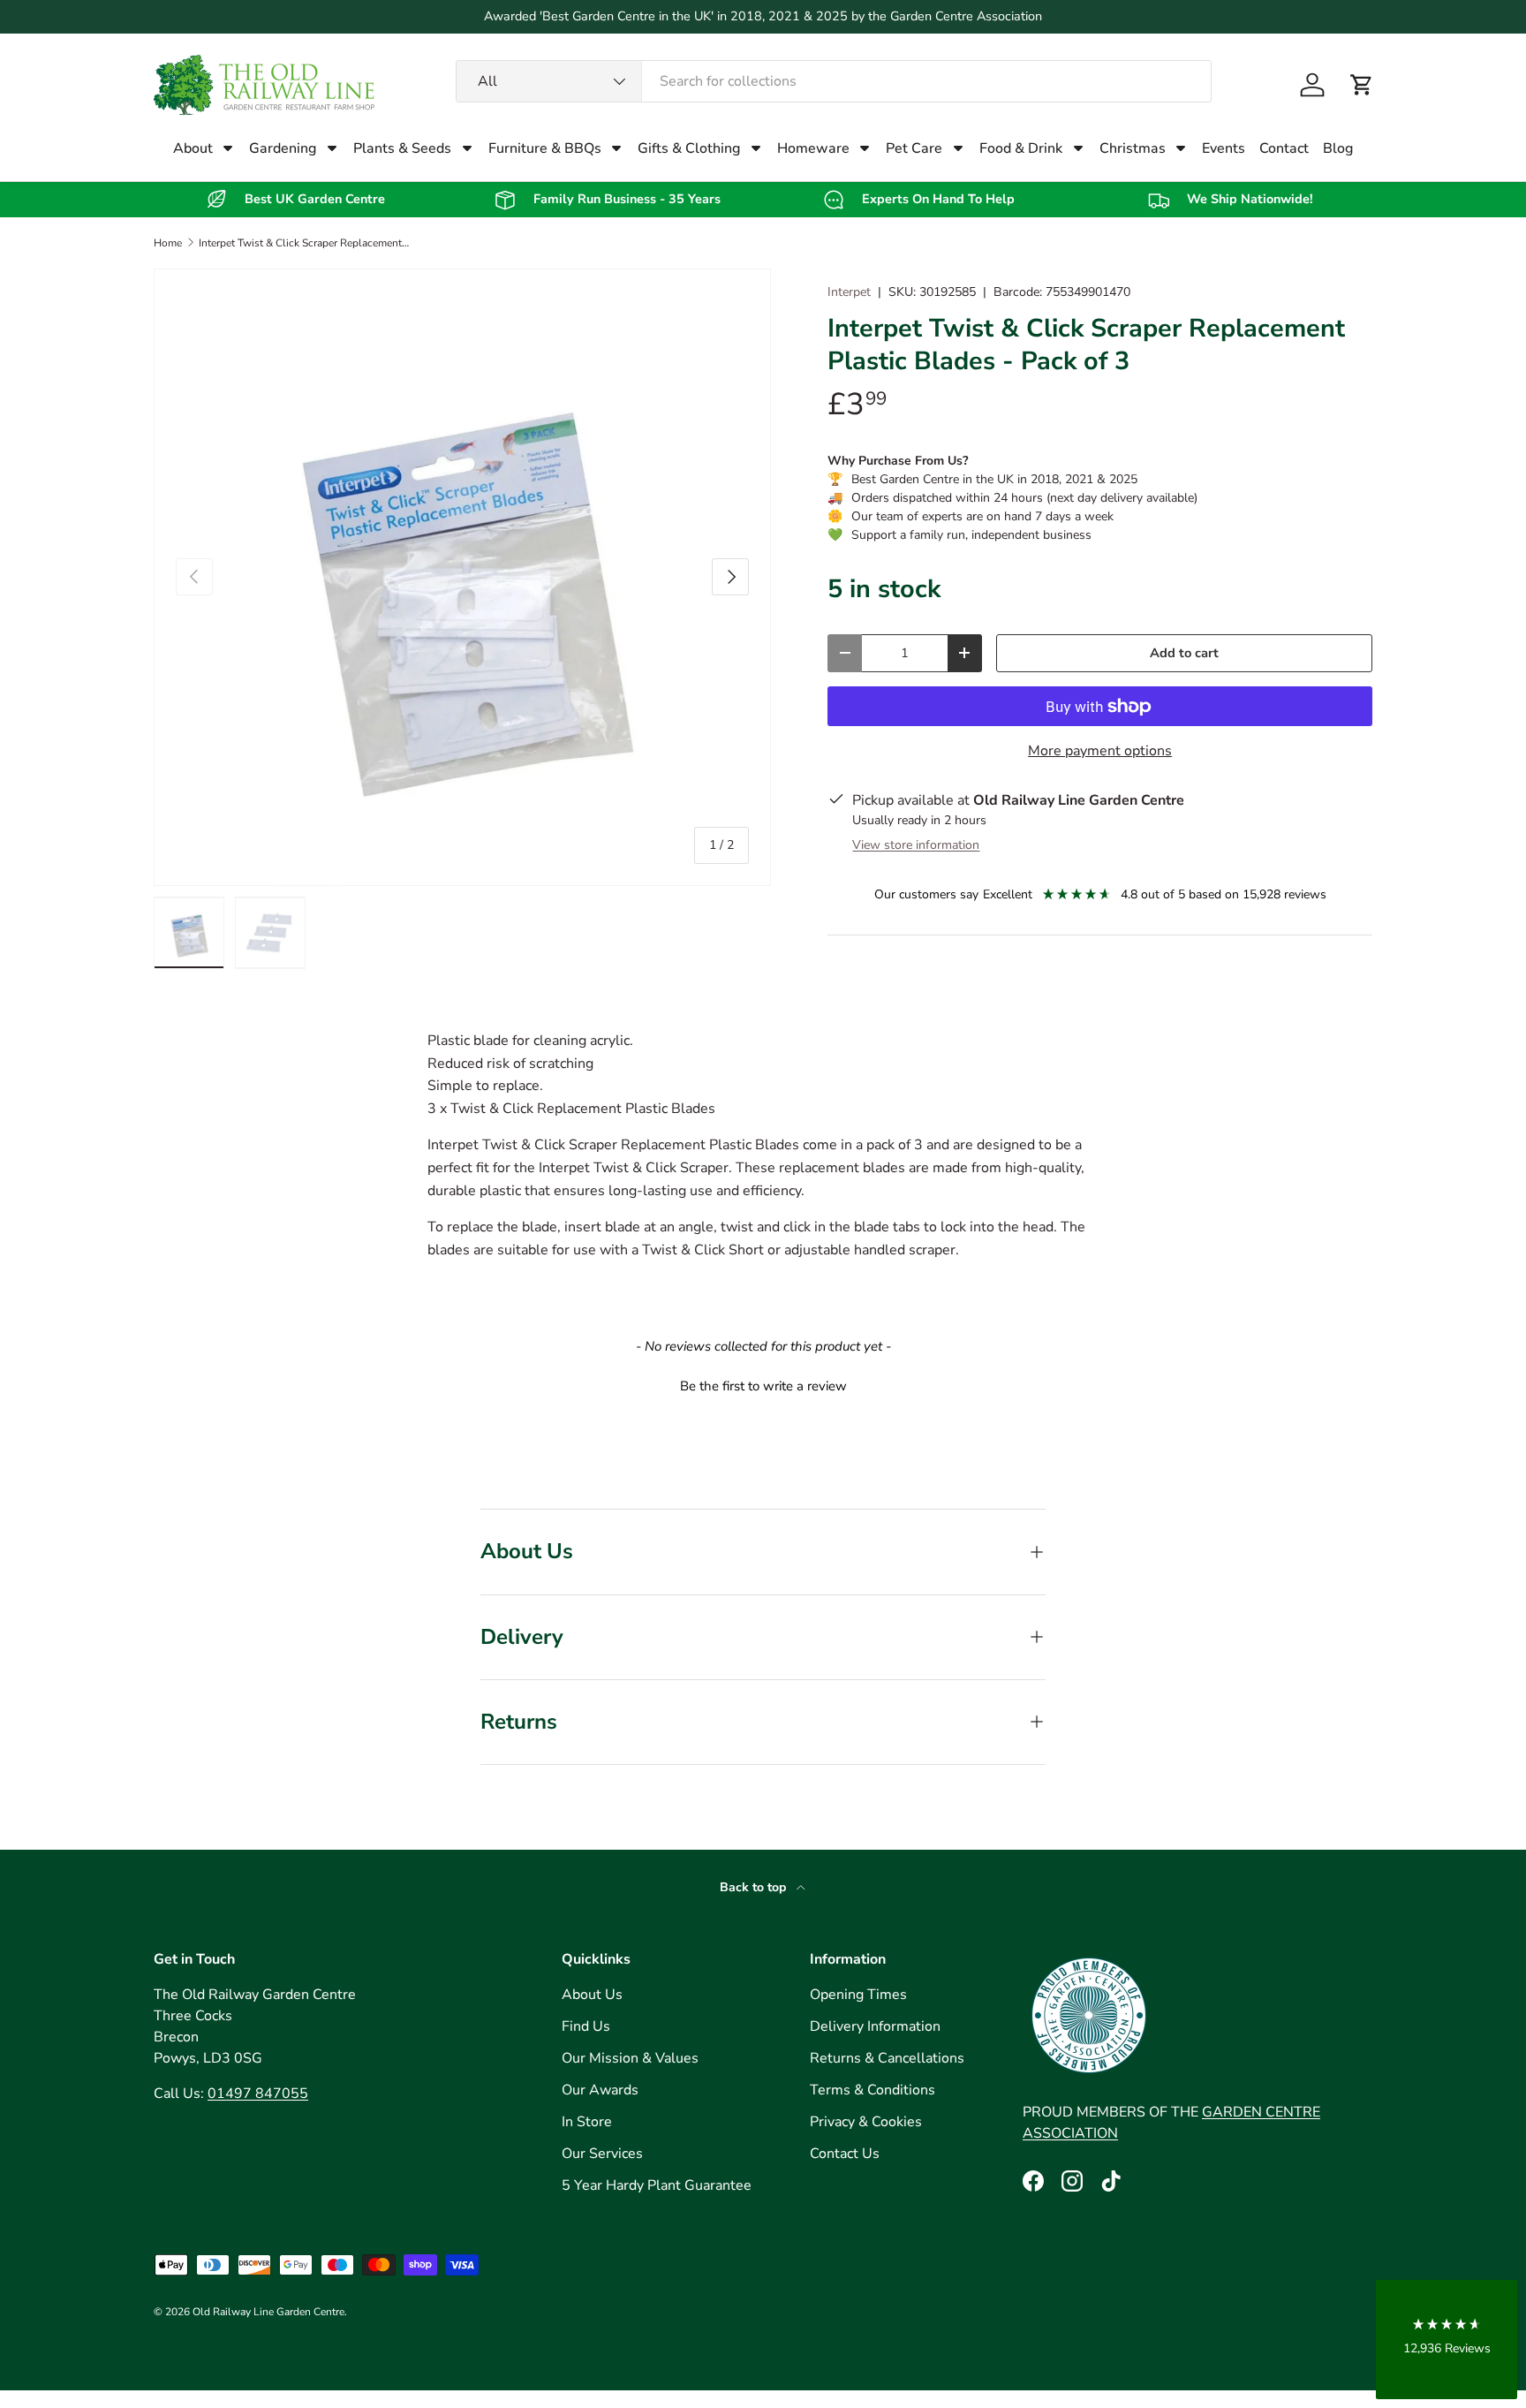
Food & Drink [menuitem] (1021, 148)
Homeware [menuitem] (813, 148)
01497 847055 (258, 2094)
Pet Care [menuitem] (914, 148)
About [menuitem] (193, 148)
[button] (1362, 85)
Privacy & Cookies (866, 2122)
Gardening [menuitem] (283, 148)
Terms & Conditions (873, 2090)
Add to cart (1184, 653)
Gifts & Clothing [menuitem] (689, 148)
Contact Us (845, 2154)
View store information (916, 845)
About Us (592, 1995)
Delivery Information (875, 2026)
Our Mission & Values (630, 2058)
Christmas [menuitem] (1133, 148)
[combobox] (834, 81)
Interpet (849, 292)
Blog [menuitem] (1338, 148)
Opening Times (858, 1995)
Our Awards (600, 2090)
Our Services (602, 2154)
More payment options (1100, 751)
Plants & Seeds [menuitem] (402, 148)
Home (168, 243)
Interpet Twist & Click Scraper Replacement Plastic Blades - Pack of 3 (305, 243)
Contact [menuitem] (1284, 148)
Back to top (755, 1887)
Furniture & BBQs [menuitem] (545, 148)
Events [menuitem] (1224, 148)
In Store (587, 2122)
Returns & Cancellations (887, 2058)
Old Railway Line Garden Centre (268, 2312)
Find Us (586, 2026)
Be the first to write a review (763, 1386)
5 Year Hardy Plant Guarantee (657, 2185)
